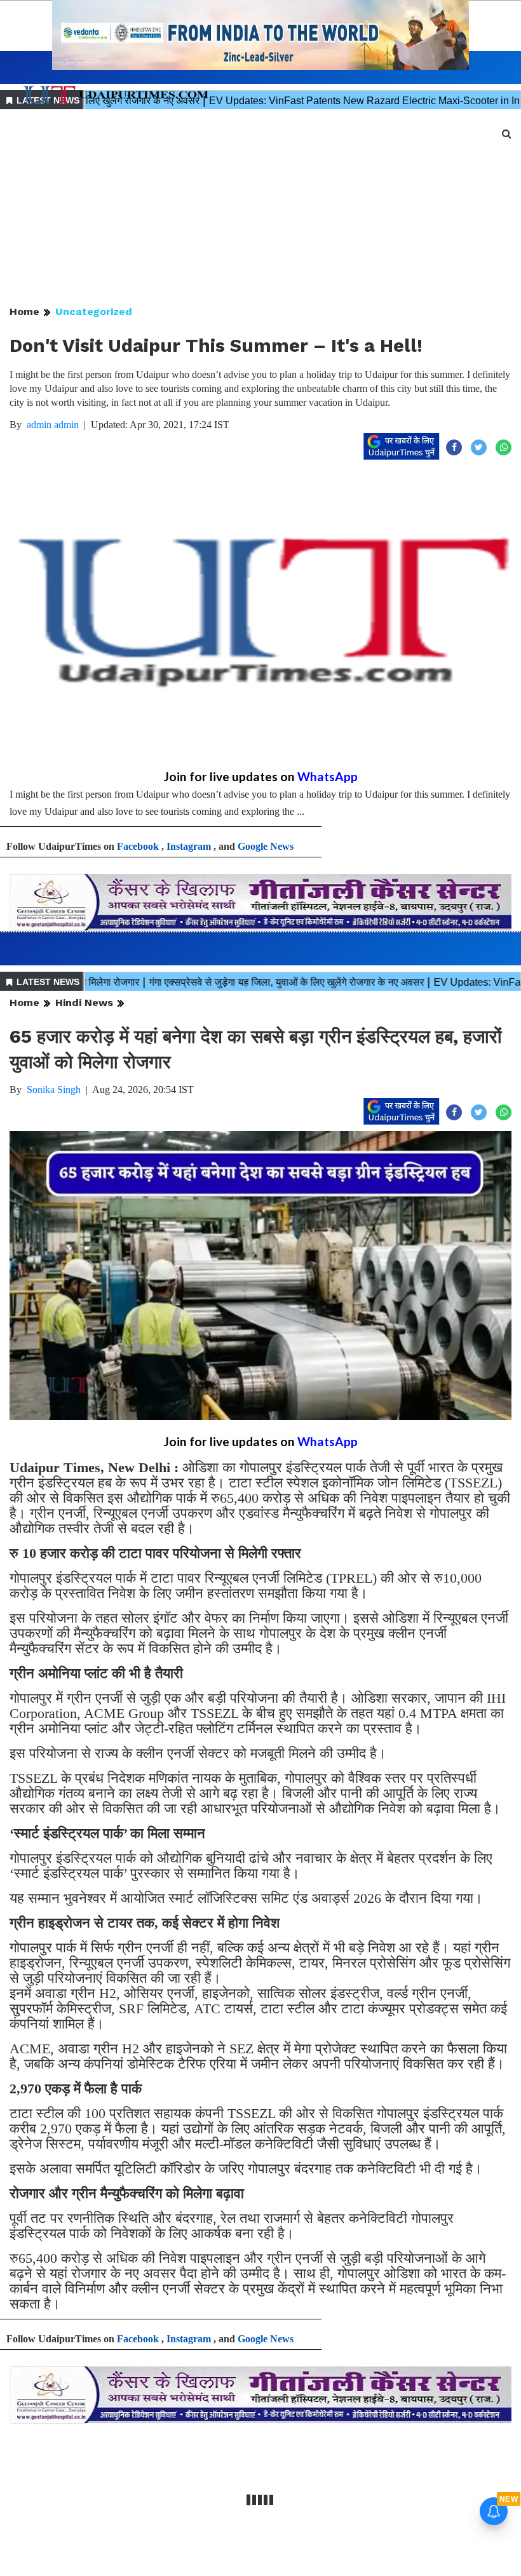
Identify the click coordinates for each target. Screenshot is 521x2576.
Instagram (189, 846)
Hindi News (84, 1003)
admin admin (53, 425)
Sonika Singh (54, 1090)
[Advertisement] (260, 208)
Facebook (138, 846)
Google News (266, 846)
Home (24, 312)
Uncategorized (94, 312)
